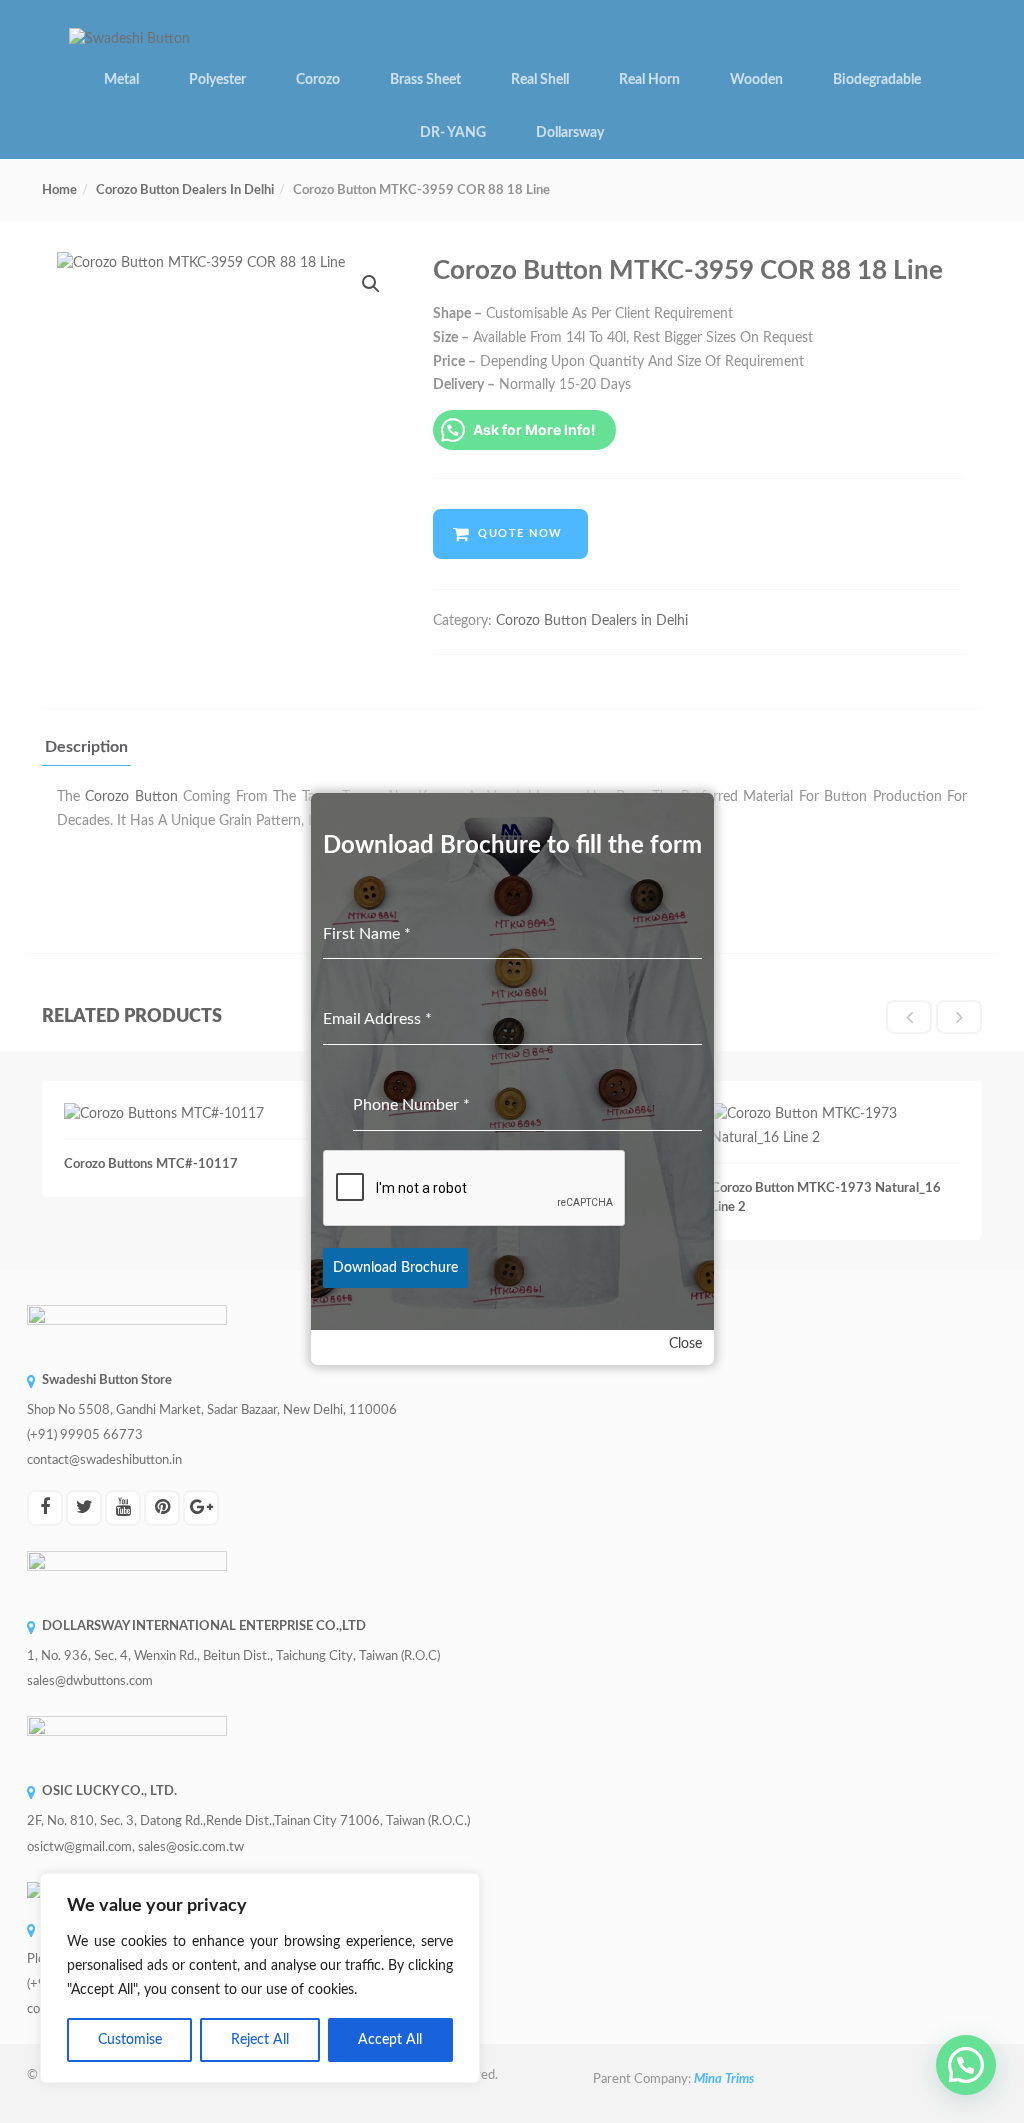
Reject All (260, 2040)
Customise (130, 2040)
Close (685, 1344)
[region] (260, 1978)
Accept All (390, 2040)
